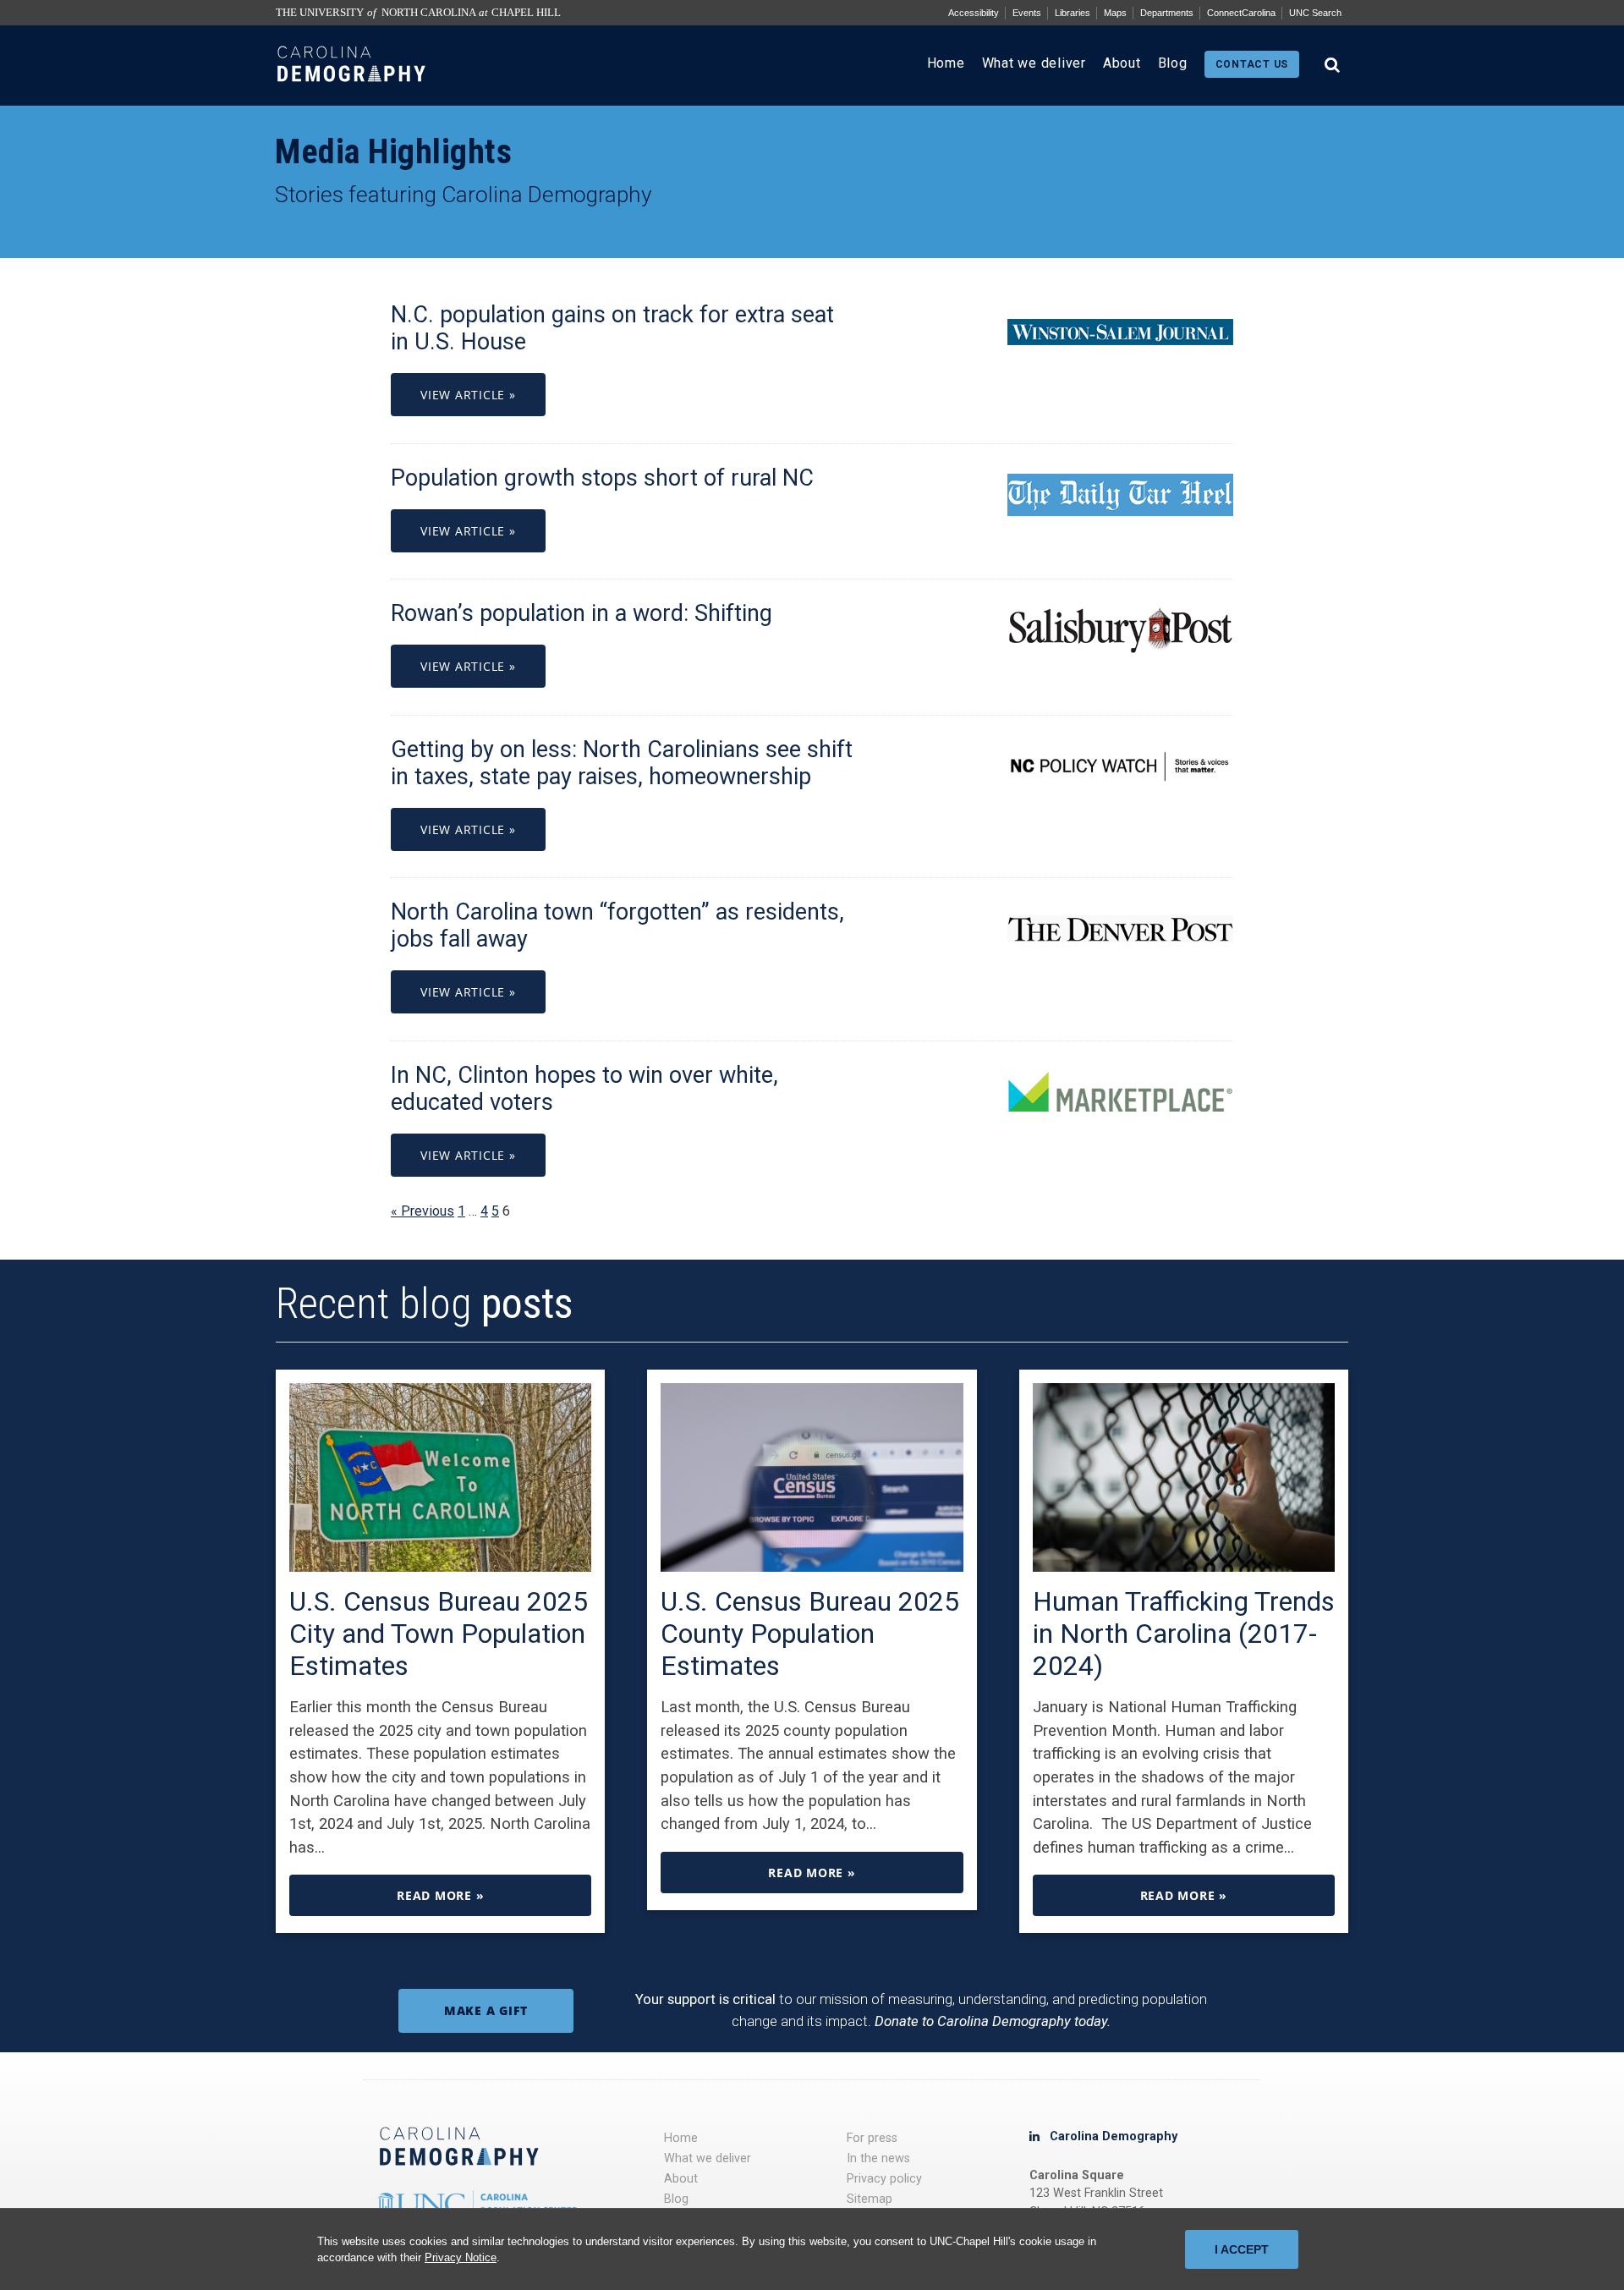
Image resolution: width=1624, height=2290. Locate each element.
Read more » (440, 1895)
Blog (1173, 63)
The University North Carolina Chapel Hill (418, 13)
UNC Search (1315, 13)
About (1122, 63)
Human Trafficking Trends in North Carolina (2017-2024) (1184, 1634)
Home (946, 63)
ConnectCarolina (1241, 13)
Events (1027, 13)
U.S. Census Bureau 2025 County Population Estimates (810, 1634)
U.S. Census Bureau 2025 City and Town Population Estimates (439, 1634)
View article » (468, 395)
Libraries (1073, 13)
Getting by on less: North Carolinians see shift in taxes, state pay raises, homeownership (622, 763)
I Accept (1242, 2249)
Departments (1167, 13)
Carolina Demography (1114, 2136)
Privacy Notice (461, 2257)
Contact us (1252, 64)
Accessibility (974, 13)
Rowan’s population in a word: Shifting (582, 613)
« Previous (422, 1211)
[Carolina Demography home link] (351, 97)
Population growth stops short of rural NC (602, 478)
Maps (1115, 13)
